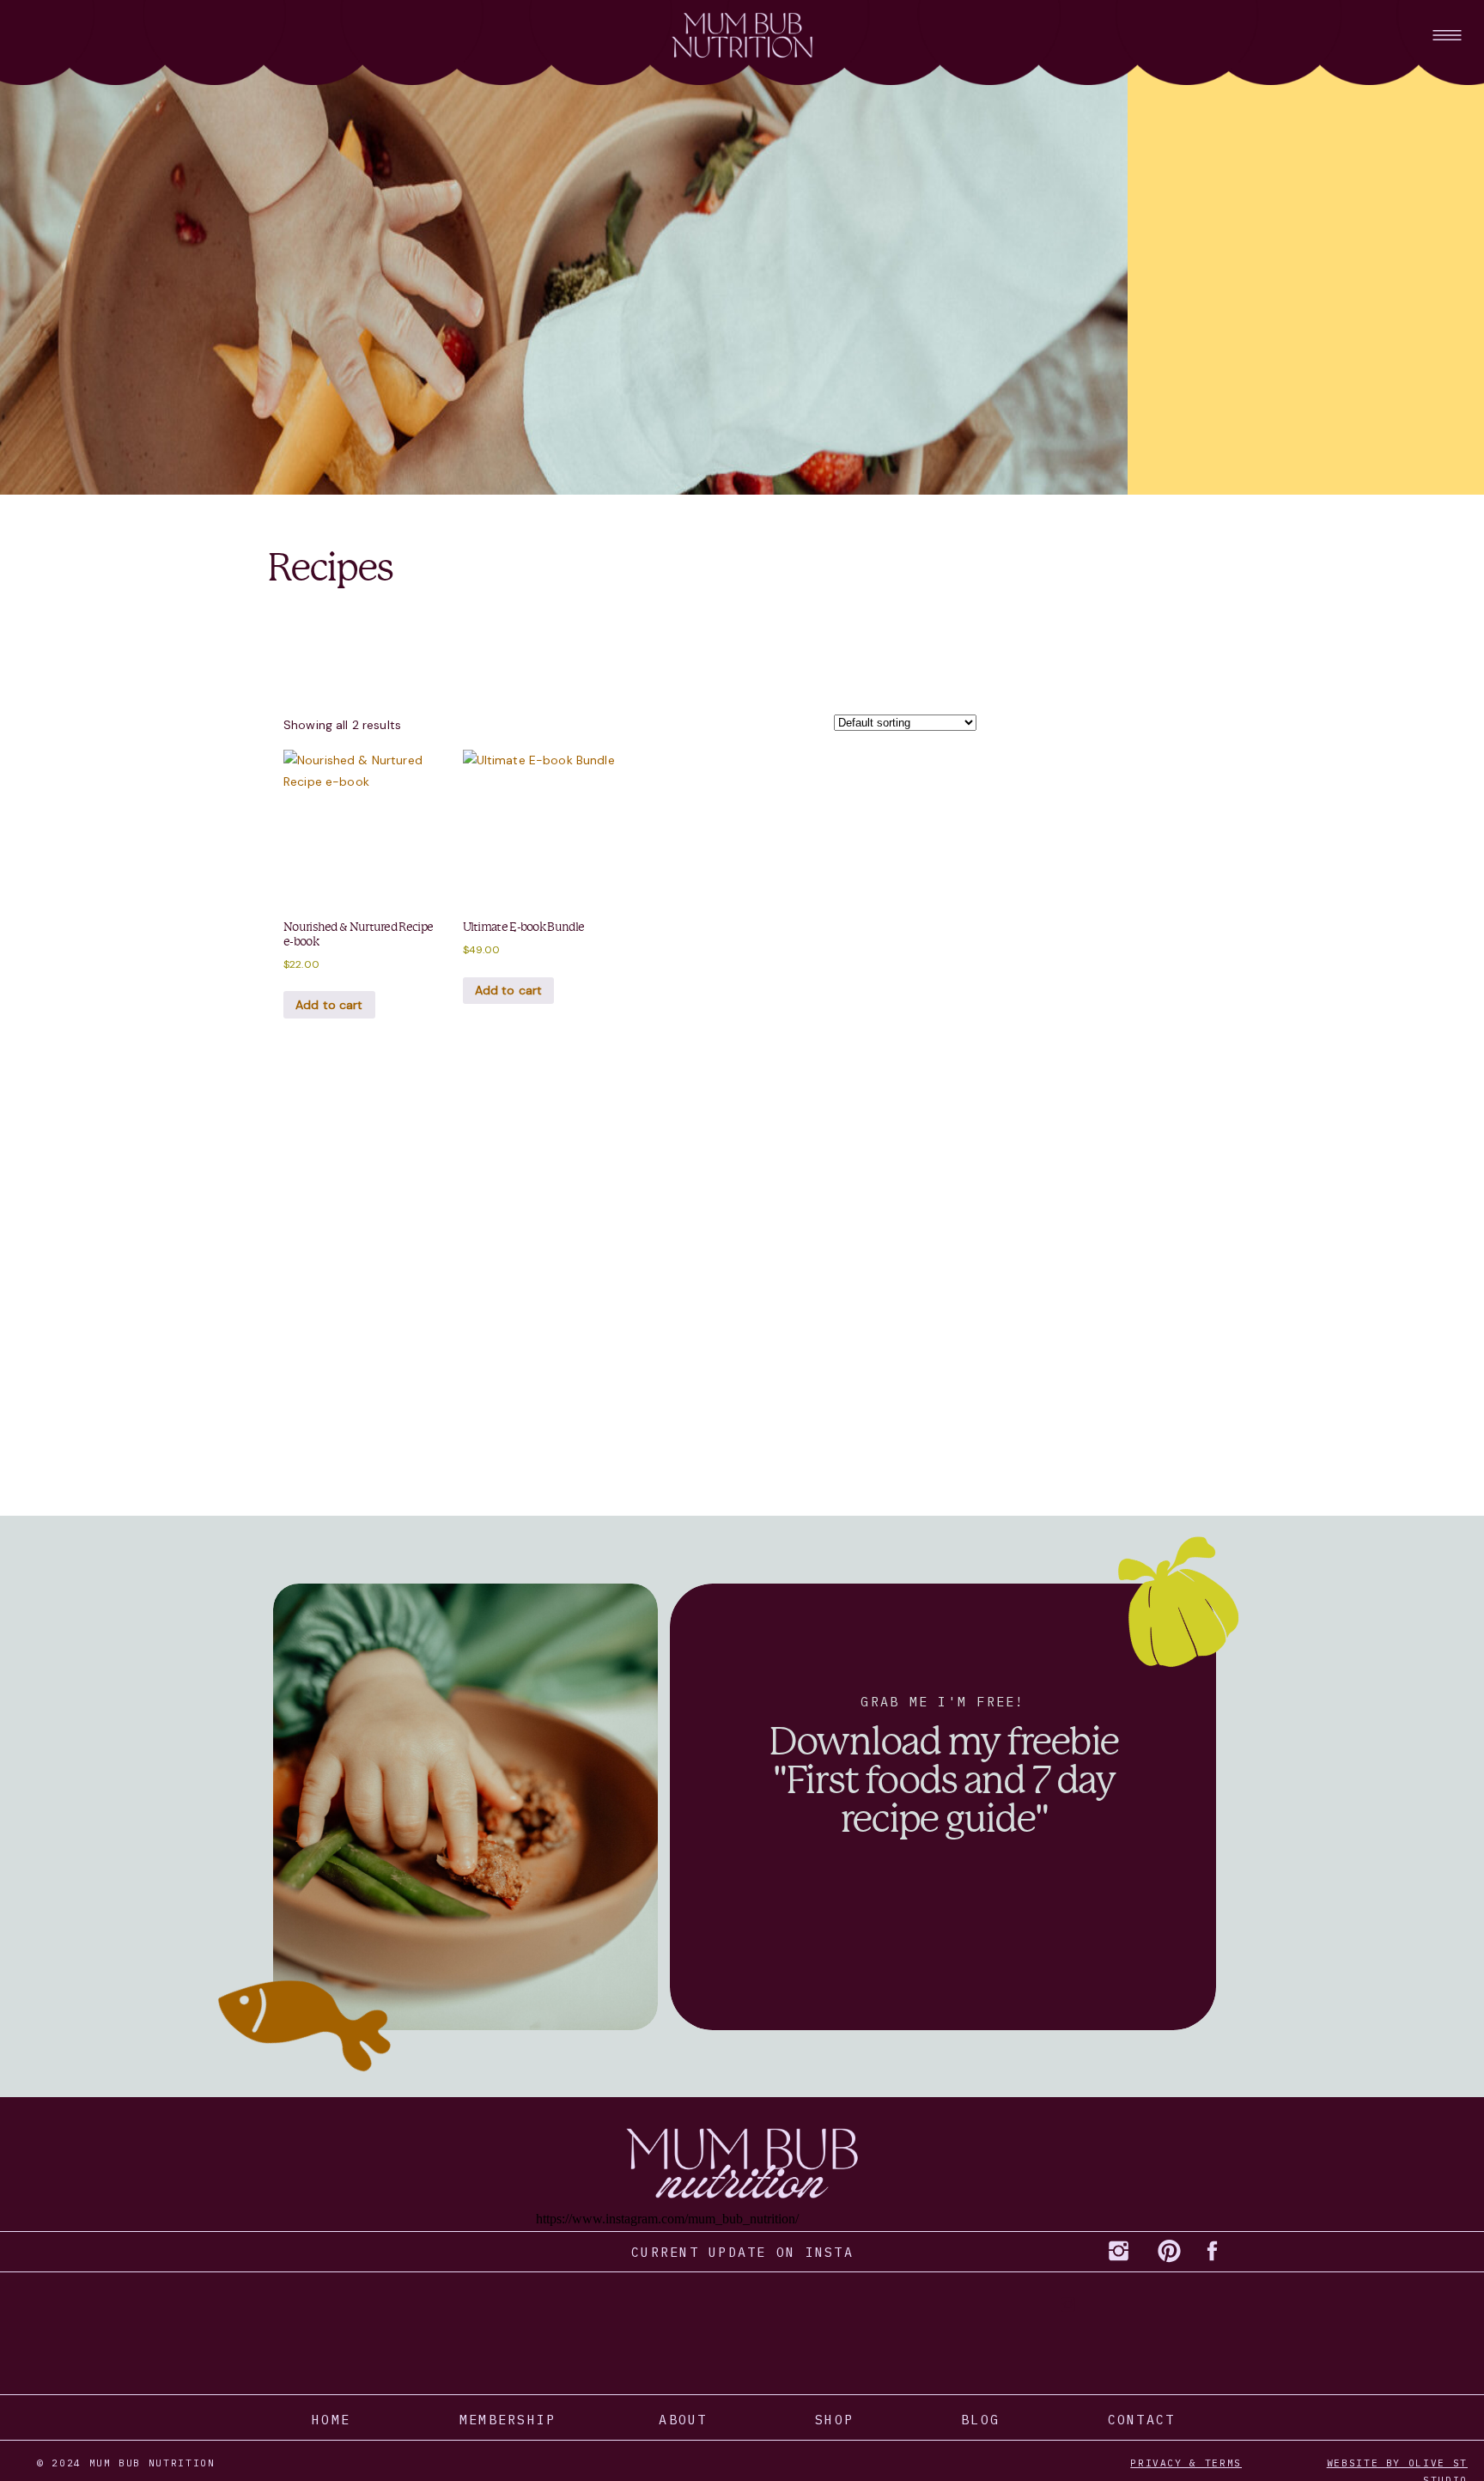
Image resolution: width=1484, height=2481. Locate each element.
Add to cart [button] (329, 1005)
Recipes (329, 568)
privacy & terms (1186, 2463)
